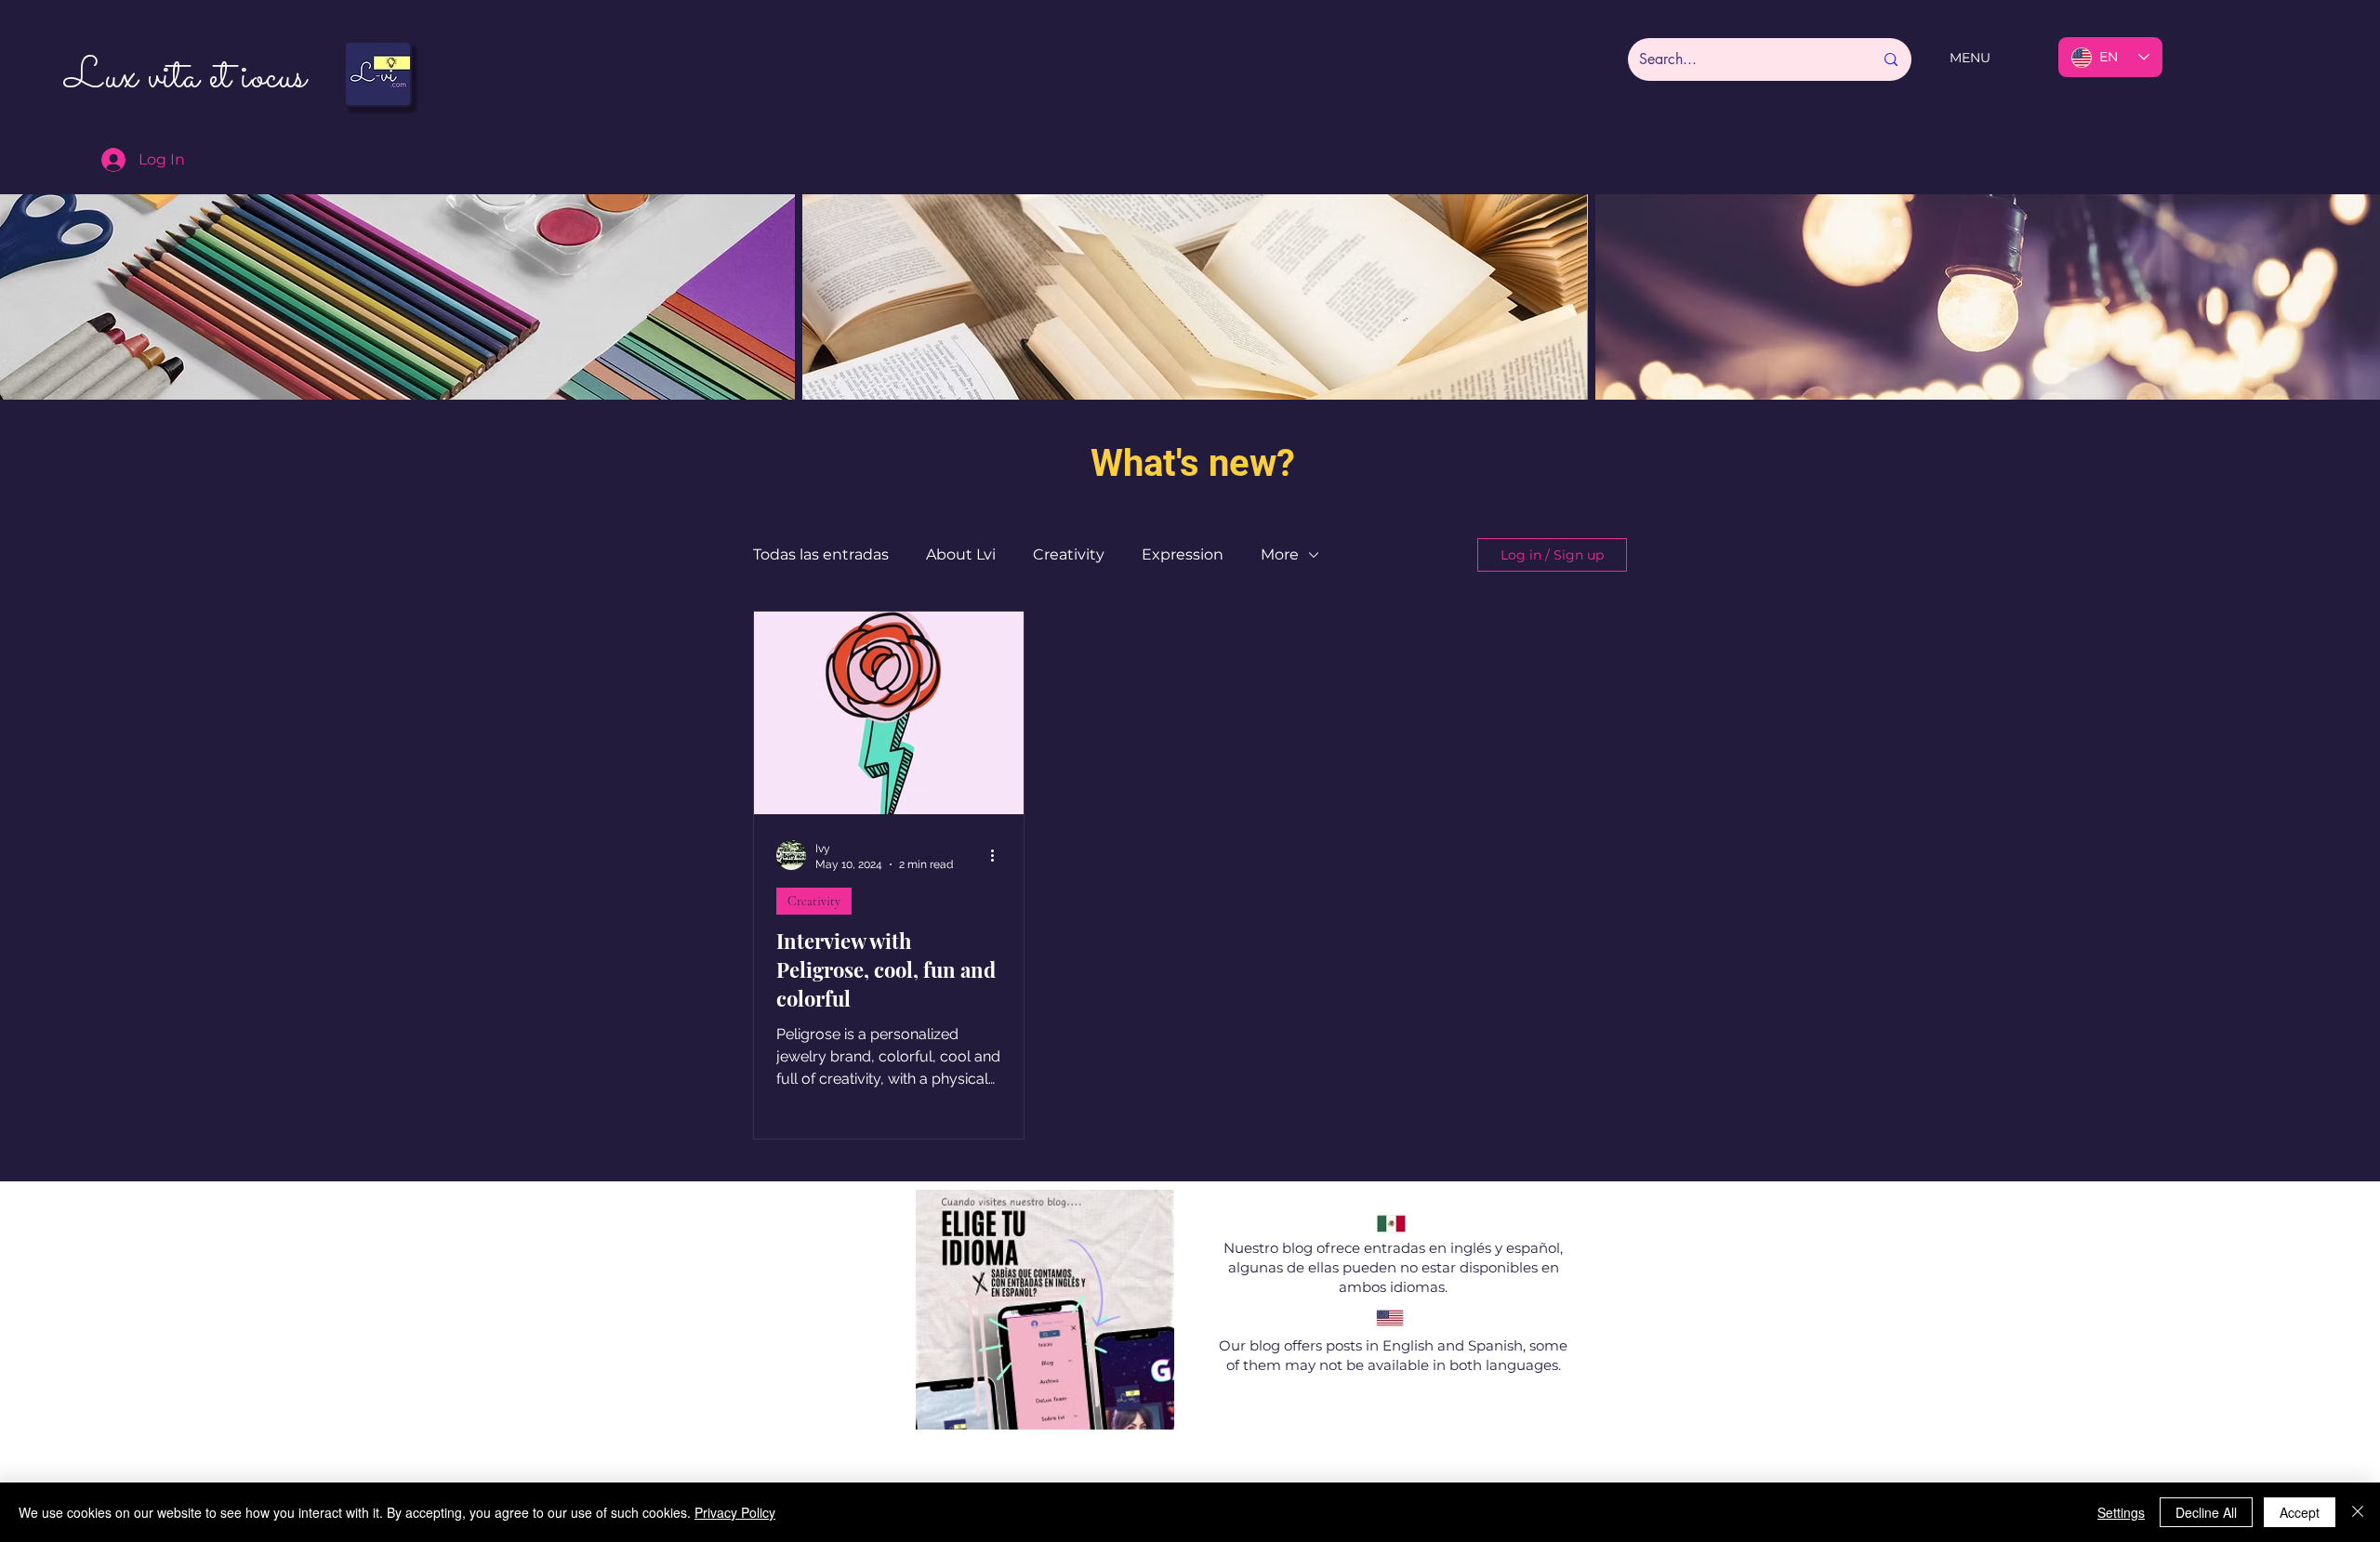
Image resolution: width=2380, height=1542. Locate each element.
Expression (1183, 554)
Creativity (1069, 554)
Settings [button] (2121, 1512)
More (1280, 554)
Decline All (2206, 1512)
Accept (2300, 1512)
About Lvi (961, 554)
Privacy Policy (735, 1512)
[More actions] (998, 855)
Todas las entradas (821, 554)
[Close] (2358, 1512)
